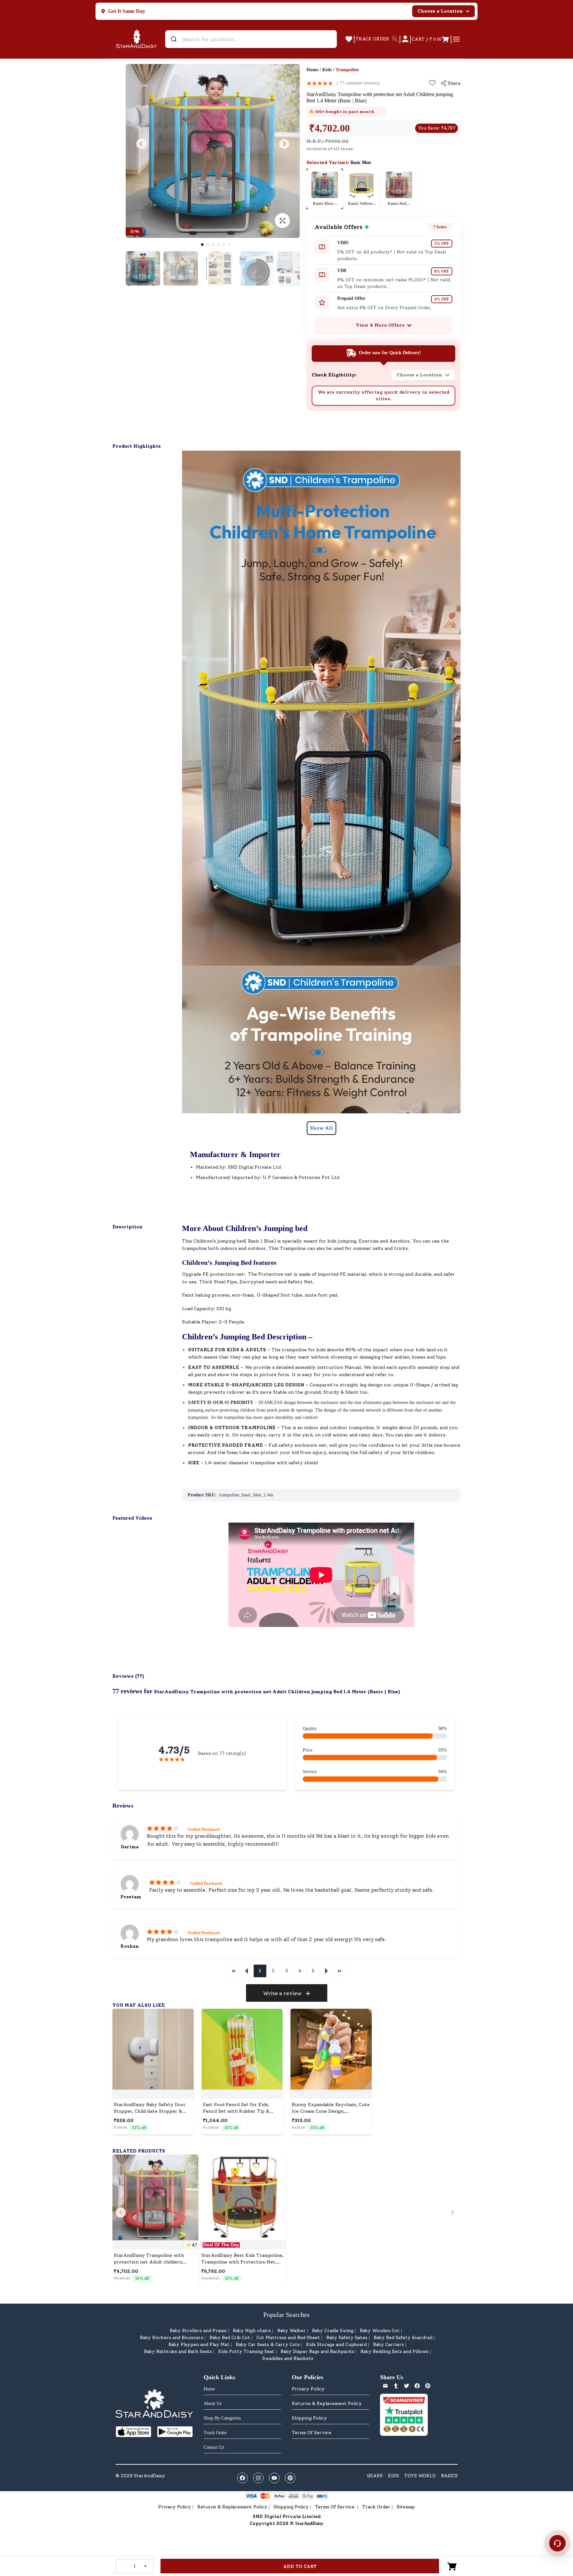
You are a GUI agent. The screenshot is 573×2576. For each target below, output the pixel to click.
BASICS (449, 2476)
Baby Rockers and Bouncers (172, 2338)
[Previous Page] (247, 1971)
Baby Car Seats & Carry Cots (268, 2345)
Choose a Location (440, 11)
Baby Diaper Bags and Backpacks (317, 2352)
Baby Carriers (388, 2345)
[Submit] (175, 39)
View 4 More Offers (380, 325)
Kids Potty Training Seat (246, 2352)
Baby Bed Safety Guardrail (403, 2338)
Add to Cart (300, 2567)
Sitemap (406, 2507)
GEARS (375, 2476)
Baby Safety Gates (347, 2338)
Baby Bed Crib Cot (230, 2338)
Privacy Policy (308, 2389)
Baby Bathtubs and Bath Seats (178, 2352)
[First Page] (233, 1971)
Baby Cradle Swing (333, 2331)
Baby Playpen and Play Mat (199, 2345)
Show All (321, 1128)
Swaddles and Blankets (288, 2358)
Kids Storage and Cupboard (336, 2345)
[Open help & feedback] (557, 2543)
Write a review (282, 1993)
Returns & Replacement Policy (327, 2404)
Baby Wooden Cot (380, 2331)
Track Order (376, 2507)
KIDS (393, 2476)
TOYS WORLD (420, 2476)
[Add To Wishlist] (432, 83)
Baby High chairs (252, 2331)
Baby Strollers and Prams (198, 2331)
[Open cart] (452, 2566)
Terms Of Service (312, 2433)
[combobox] (251, 39)
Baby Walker (291, 2331)
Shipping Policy (309, 2418)
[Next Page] (326, 1971)
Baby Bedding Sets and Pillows (394, 2352)
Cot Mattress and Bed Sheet (288, 2338)
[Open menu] (456, 39)
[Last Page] (340, 1971)
